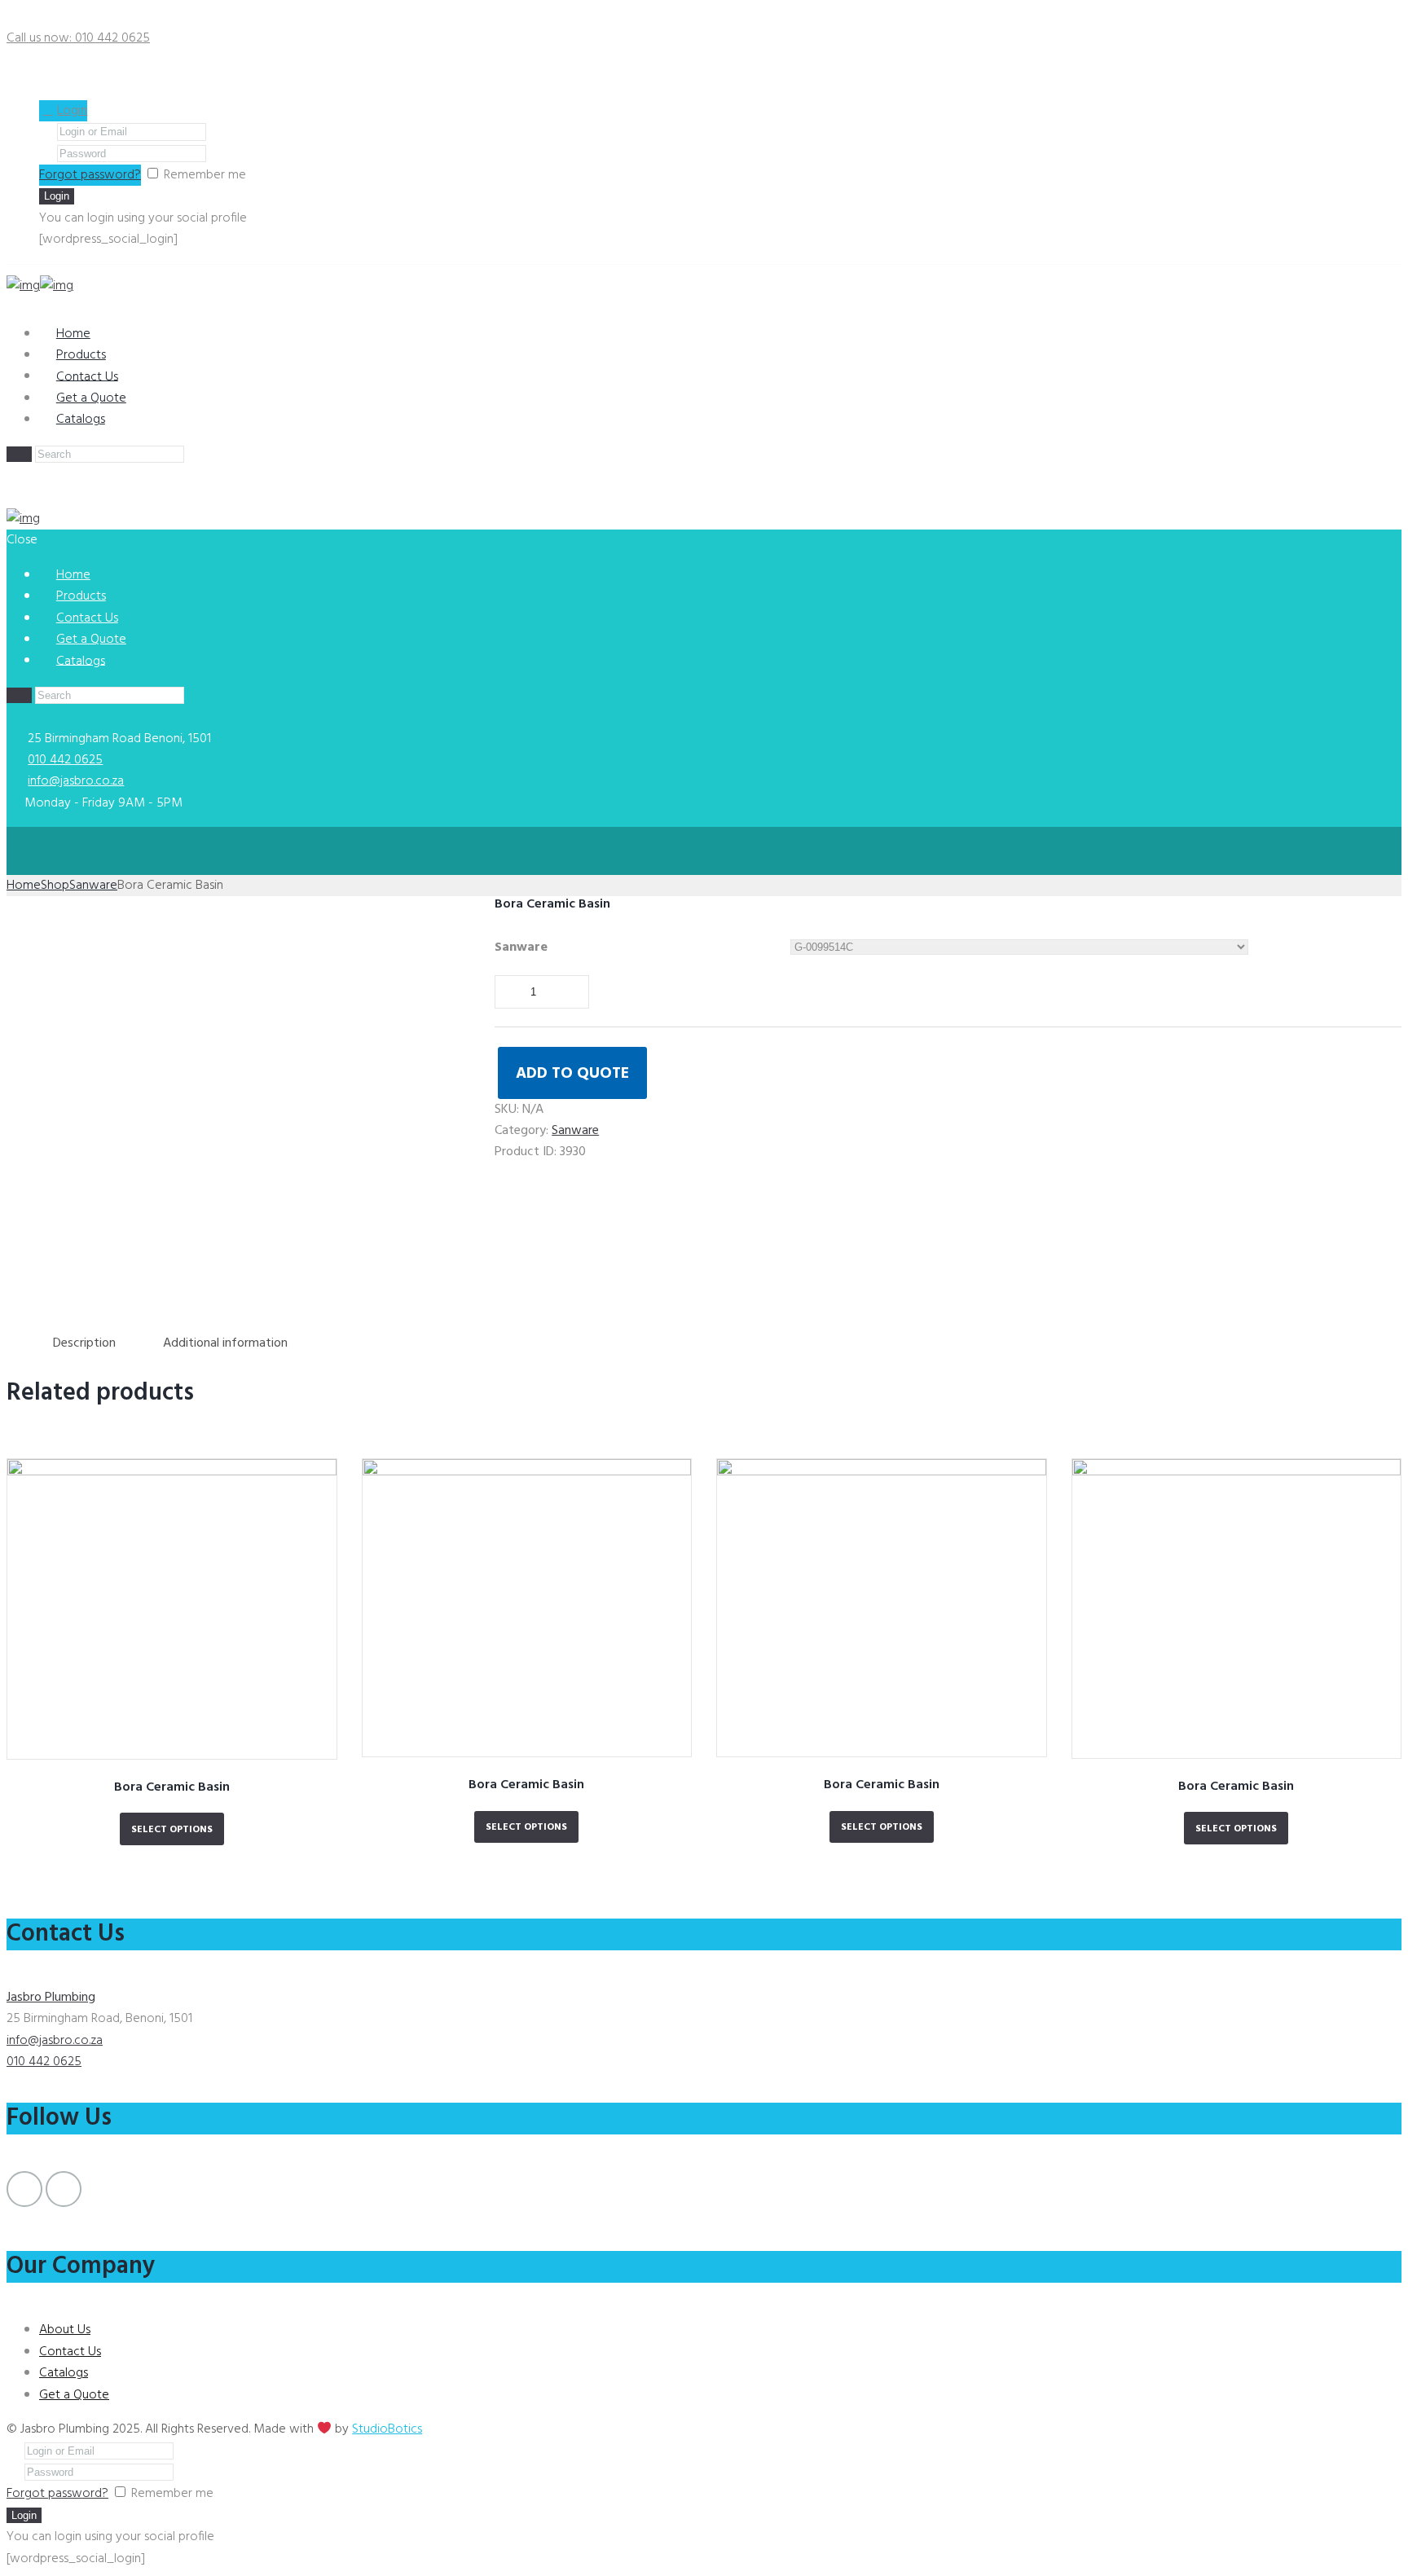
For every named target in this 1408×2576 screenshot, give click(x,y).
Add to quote (572, 1074)
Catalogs (81, 420)
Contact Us (70, 2352)
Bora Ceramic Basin (172, 1787)
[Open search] (19, 454)
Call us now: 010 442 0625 (78, 38)
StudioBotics (387, 2429)
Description (84, 1343)
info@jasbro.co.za (76, 781)
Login (72, 111)
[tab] (84, 1344)
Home (24, 886)
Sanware (93, 886)
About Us (65, 2330)
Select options (172, 1830)
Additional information (225, 1343)
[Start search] (19, 695)
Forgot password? (90, 175)
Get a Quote (74, 2395)
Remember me (205, 175)
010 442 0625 (65, 760)
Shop (55, 886)
